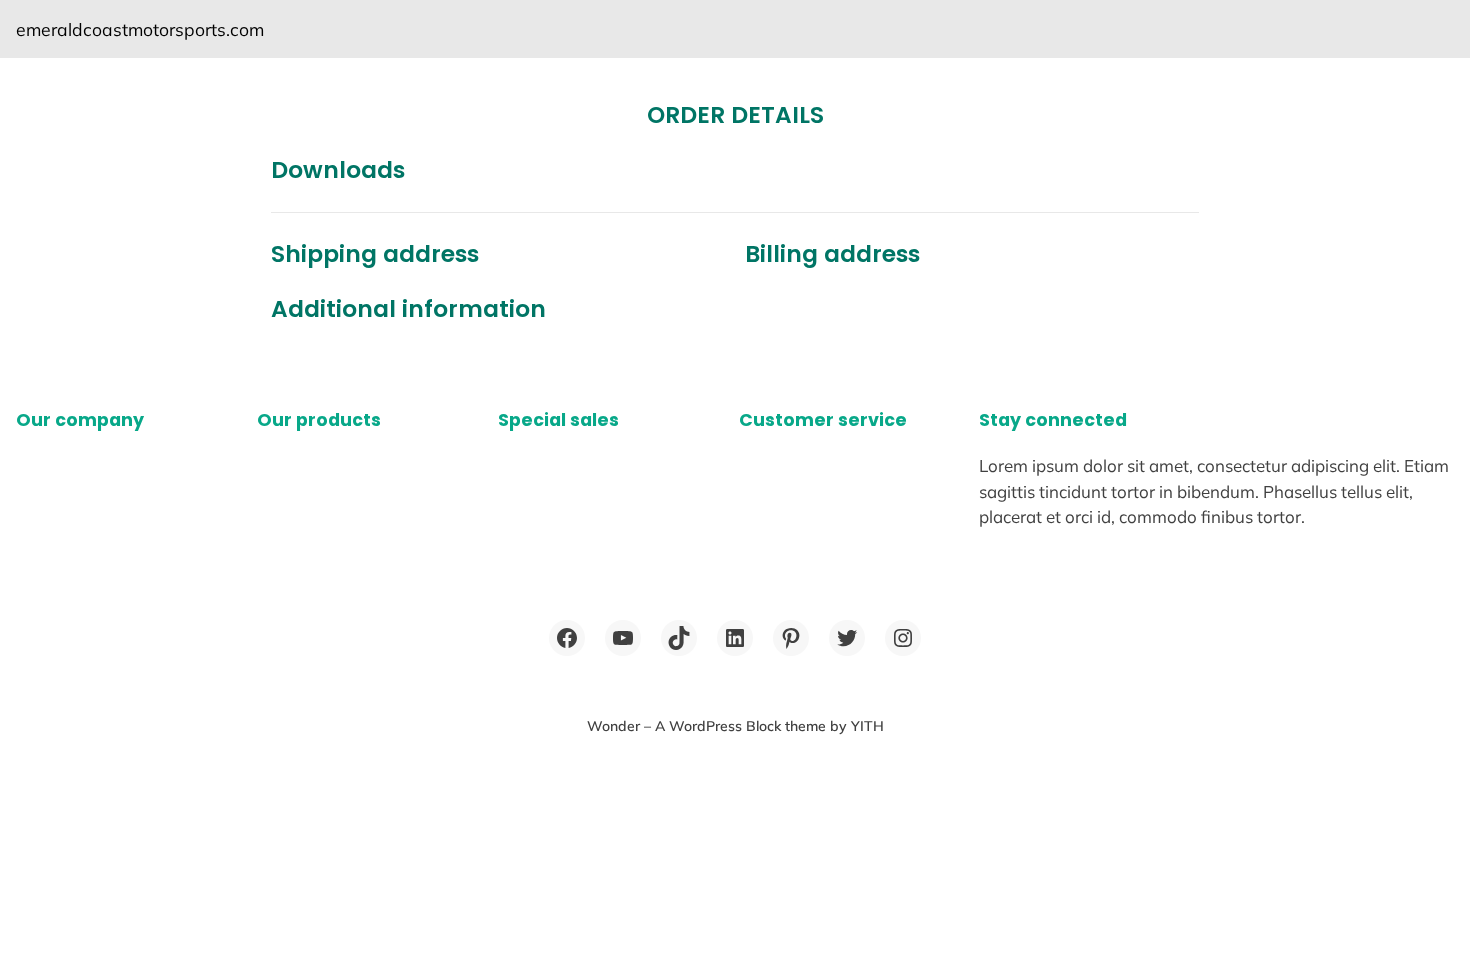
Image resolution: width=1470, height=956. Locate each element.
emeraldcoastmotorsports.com (140, 29)
